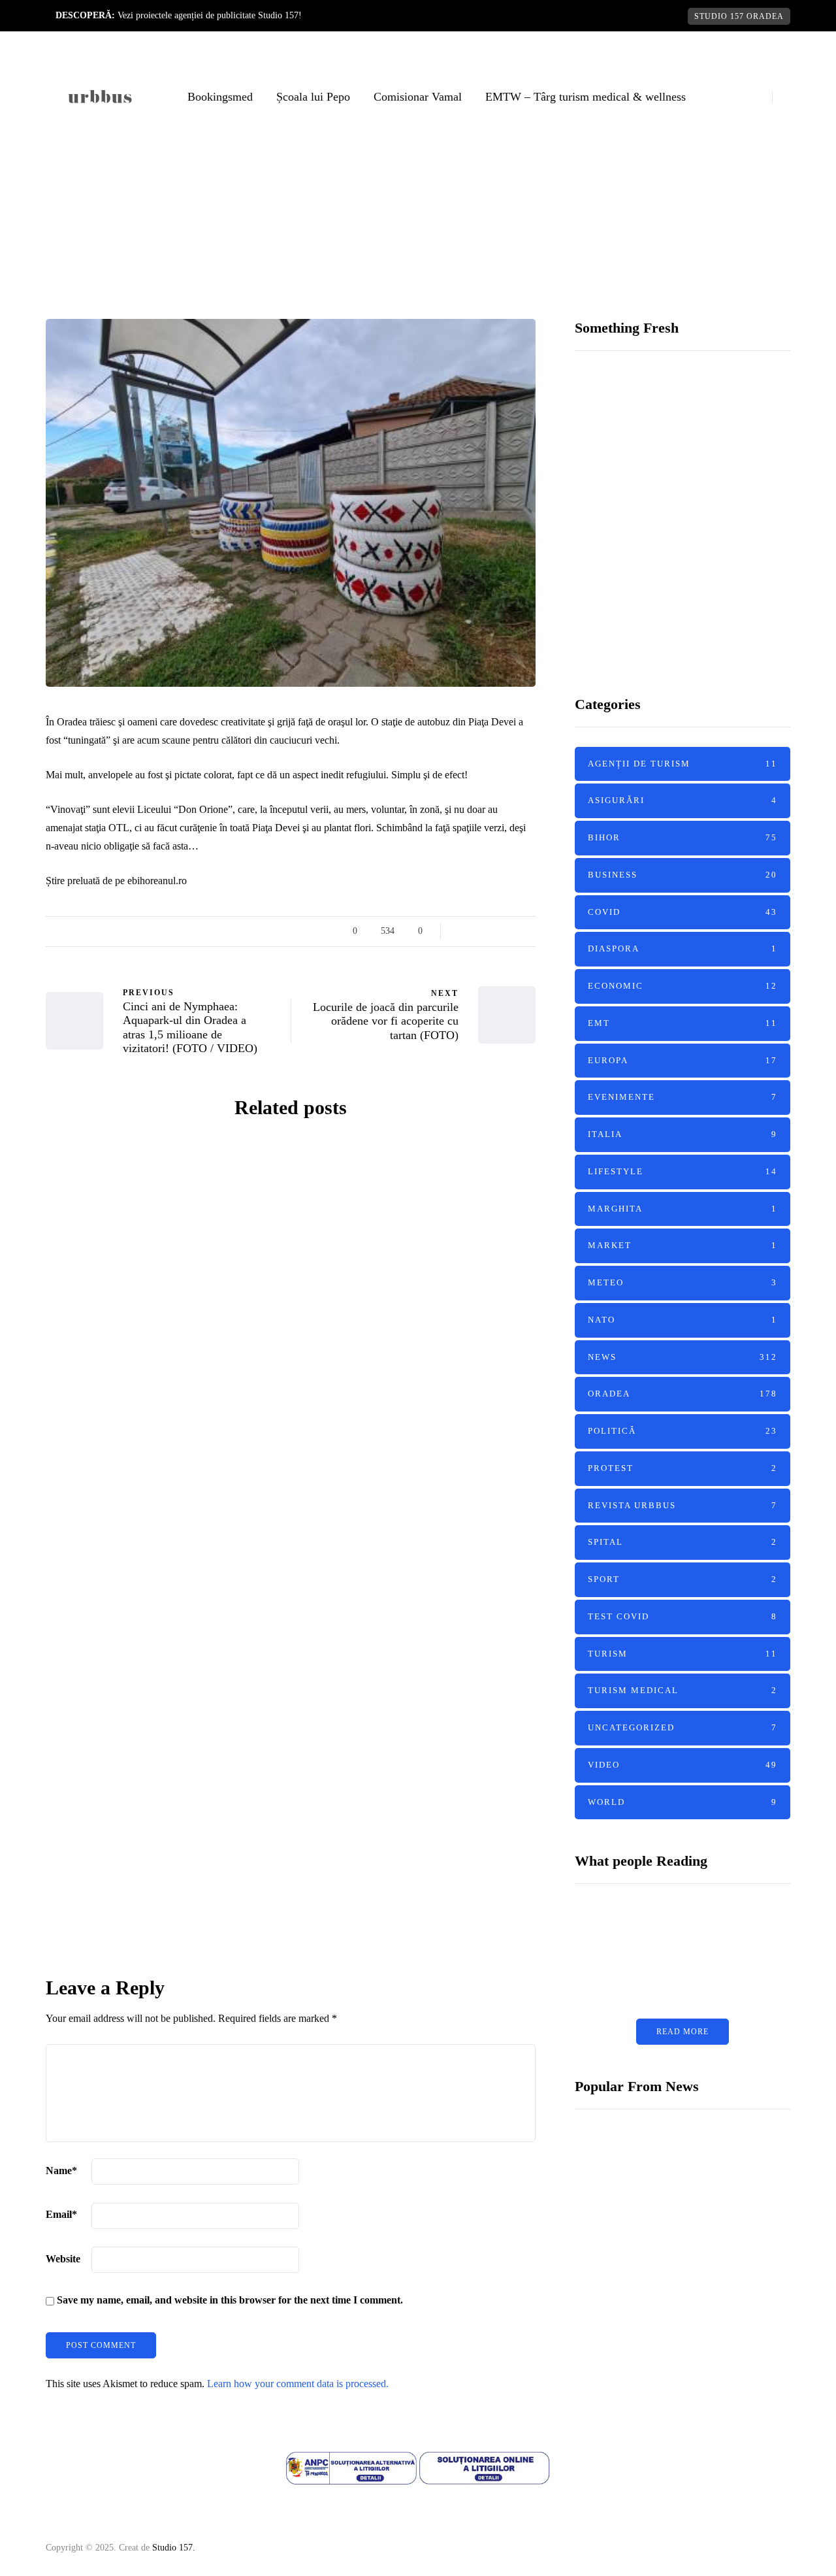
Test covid (683, 1616)
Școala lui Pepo (313, 97)
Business (683, 875)
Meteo (683, 1282)
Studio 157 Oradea (739, 16)
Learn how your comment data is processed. (298, 2384)
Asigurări (683, 800)
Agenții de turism (113, 1489)
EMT (79, 1239)
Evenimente (129, 1239)
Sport (683, 1579)
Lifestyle (683, 1171)
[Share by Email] (527, 931)
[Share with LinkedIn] (495, 931)
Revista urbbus (683, 1505)
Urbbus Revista (140, 1427)
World (683, 1801)
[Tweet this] (478, 931)
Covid (683, 911)
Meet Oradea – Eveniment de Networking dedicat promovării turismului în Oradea (418, 1648)
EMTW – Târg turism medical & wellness (586, 97)
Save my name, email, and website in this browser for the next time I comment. (230, 2300)
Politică (683, 1431)
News (413, 300)
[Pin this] (511, 931)
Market (683, 1245)
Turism (87, 1524)
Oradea (456, 300)
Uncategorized (683, 1727)
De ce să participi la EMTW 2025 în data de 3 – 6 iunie (163, 1378)
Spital (683, 1542)
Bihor (339, 1239)
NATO (683, 1320)
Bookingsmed (220, 97)
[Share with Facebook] (462, 931)
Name (61, 2171)
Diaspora (683, 949)
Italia (683, 1134)
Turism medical (108, 1256)
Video (683, 1765)
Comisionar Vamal (418, 97)
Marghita (683, 1208)
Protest (683, 1468)
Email (61, 2214)
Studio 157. (174, 2548)
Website (63, 2259)
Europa (683, 1060)
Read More (683, 2032)
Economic (683, 986)
